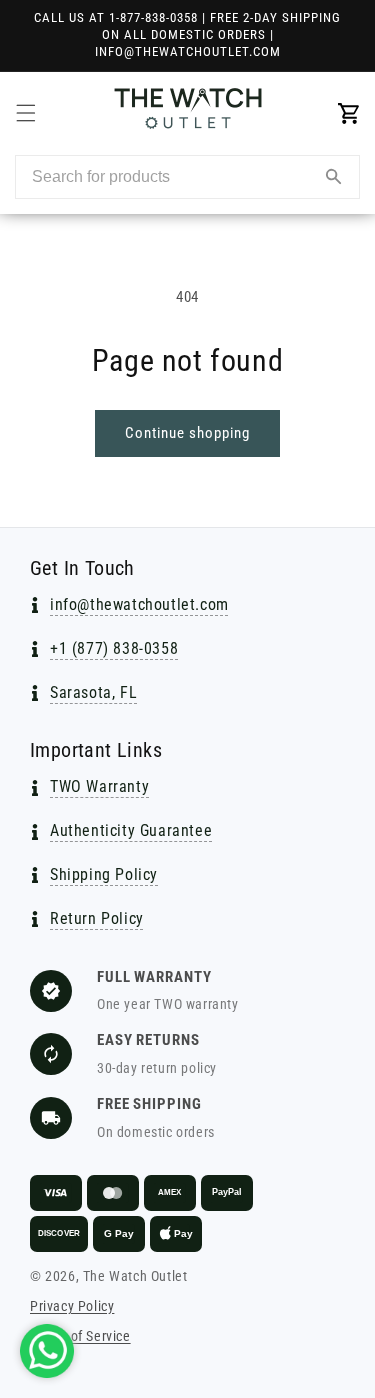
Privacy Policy (72, 1306)
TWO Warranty (99, 786)
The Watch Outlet (135, 1276)
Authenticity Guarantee (131, 830)
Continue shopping (187, 433)
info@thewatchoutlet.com (139, 604)
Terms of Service (80, 1336)
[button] (26, 113)
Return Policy (97, 918)
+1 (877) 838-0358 (114, 648)
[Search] (333, 177)
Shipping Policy (104, 874)
